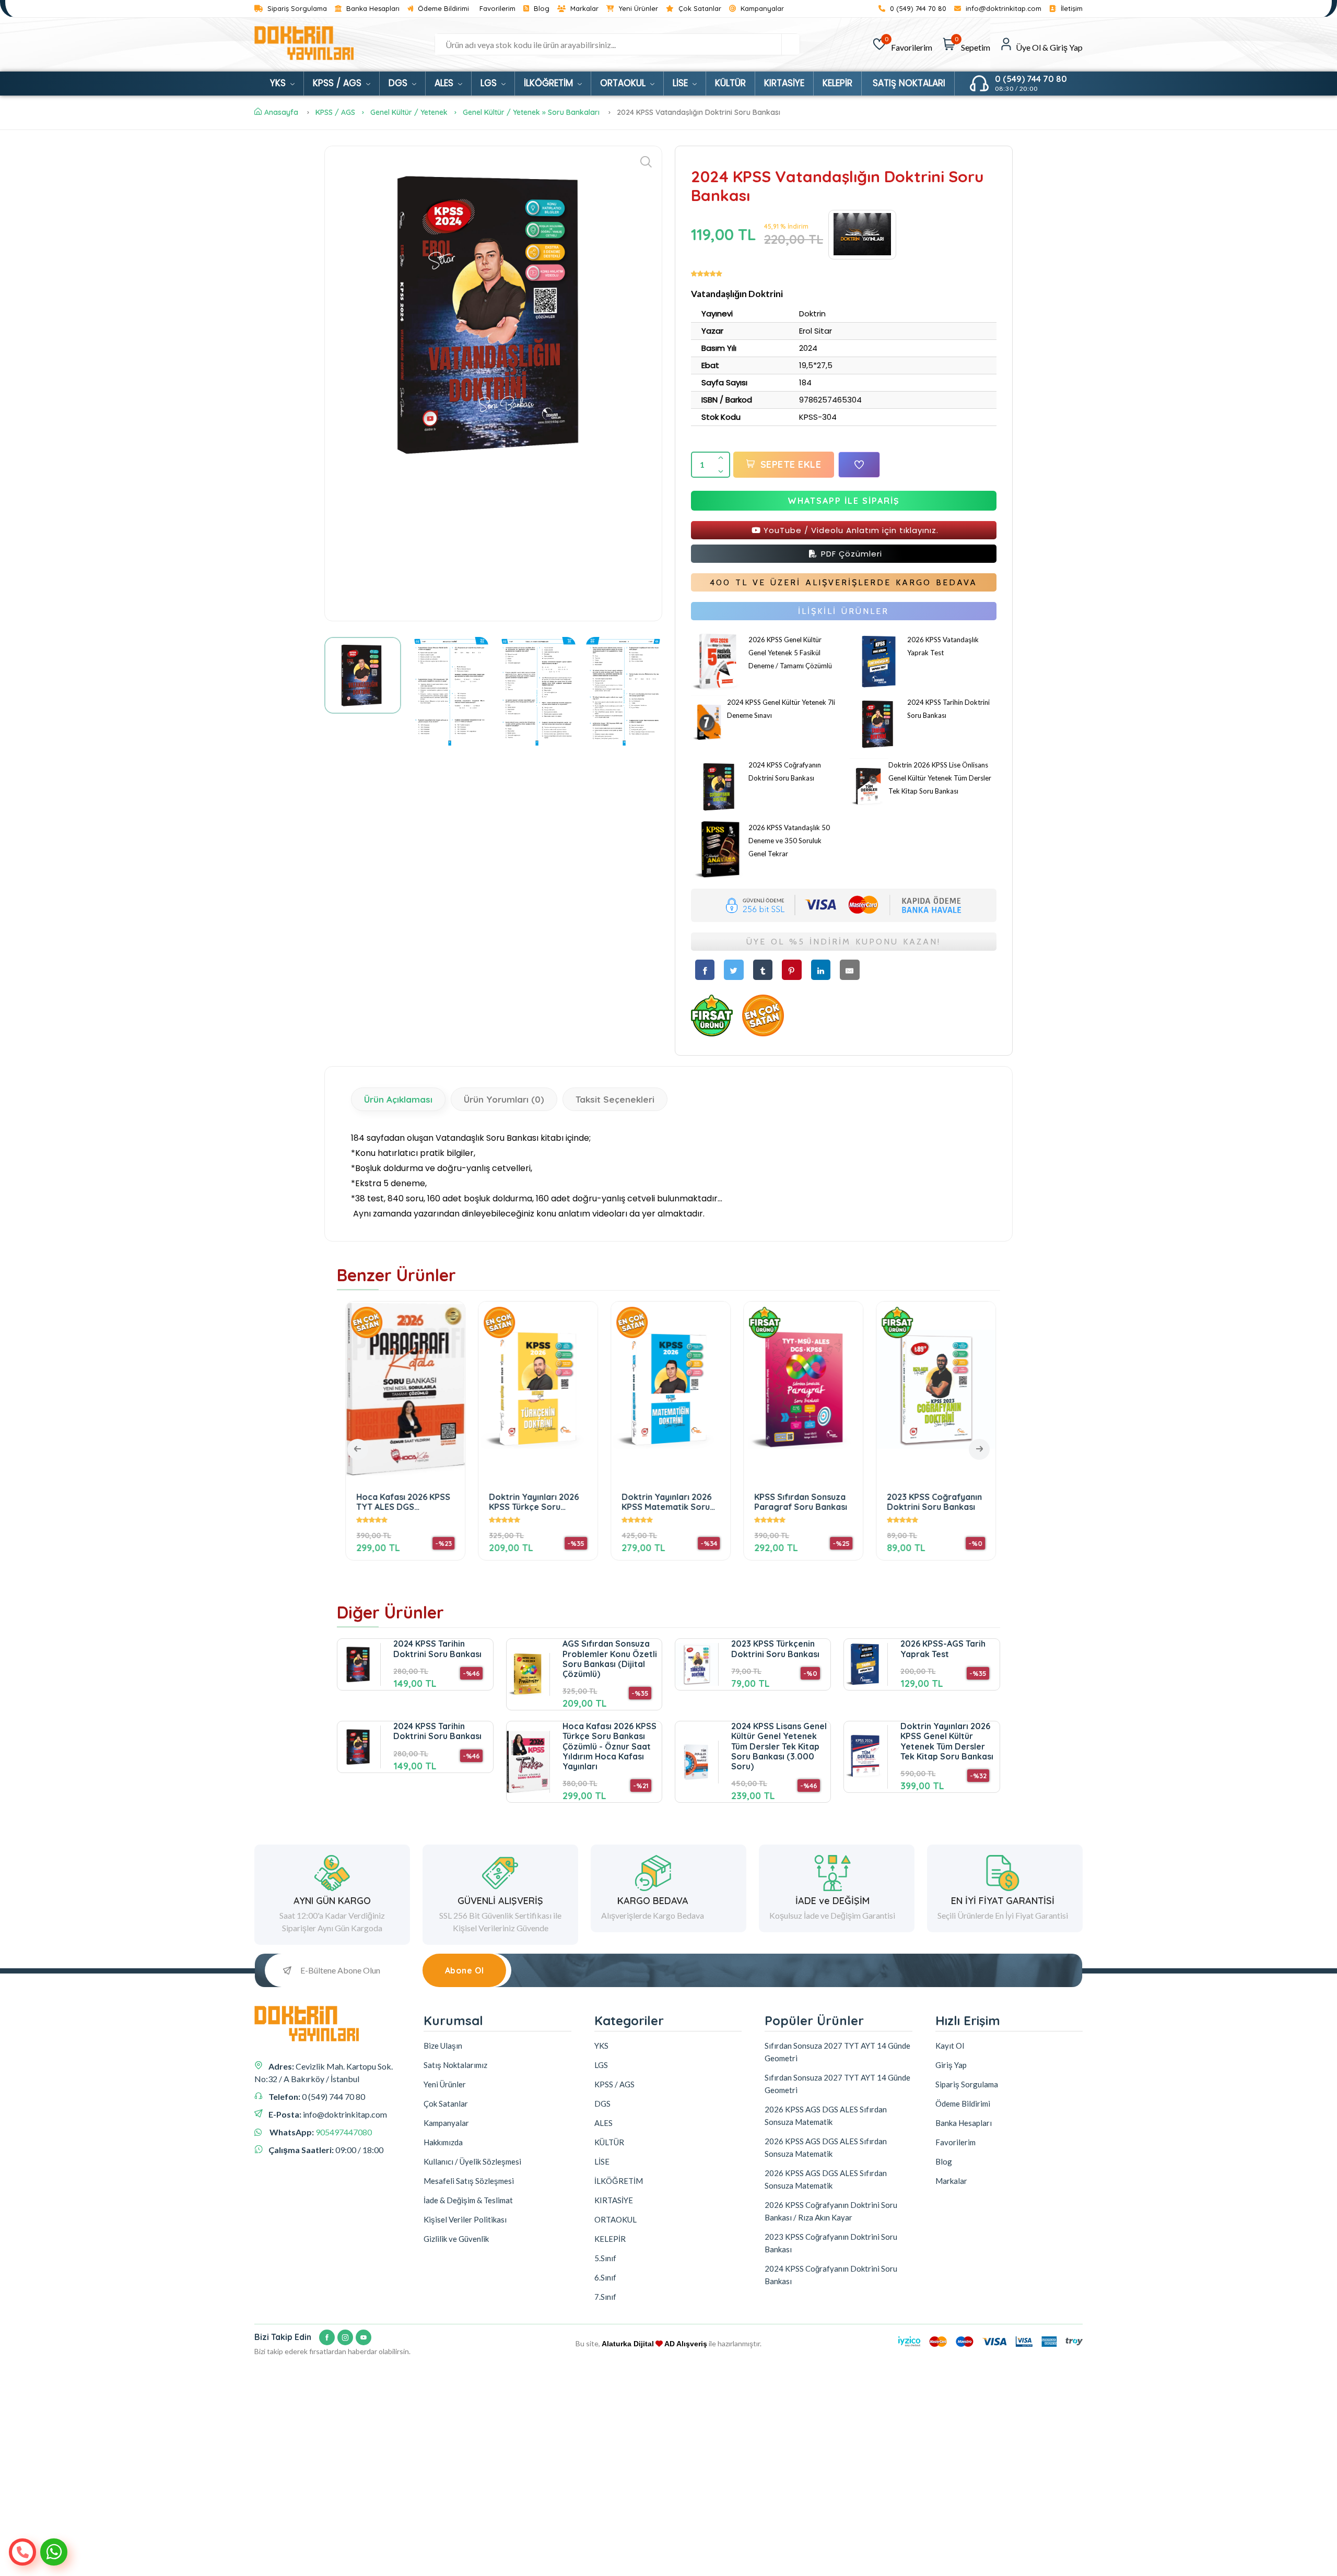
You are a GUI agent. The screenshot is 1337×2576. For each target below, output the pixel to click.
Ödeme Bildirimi (442, 9)
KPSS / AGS (338, 83)
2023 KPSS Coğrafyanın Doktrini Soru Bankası (932, 1502)
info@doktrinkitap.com (1002, 9)
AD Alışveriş (686, 2344)
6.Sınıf (605, 2277)
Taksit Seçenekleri (615, 1099)
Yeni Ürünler (637, 9)
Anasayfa (281, 112)
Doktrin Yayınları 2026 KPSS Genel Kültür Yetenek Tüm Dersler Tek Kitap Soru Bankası (947, 1741)
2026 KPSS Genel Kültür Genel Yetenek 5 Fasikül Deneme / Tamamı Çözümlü (790, 653)
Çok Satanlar (699, 9)
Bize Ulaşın (443, 2046)
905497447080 (344, 2132)
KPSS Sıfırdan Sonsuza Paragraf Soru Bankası (799, 1502)
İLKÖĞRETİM (550, 83)
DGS (399, 83)
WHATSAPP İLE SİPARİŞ (844, 501)
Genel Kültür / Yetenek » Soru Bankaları (531, 112)
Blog (541, 9)
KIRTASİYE (784, 83)
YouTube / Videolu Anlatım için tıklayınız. (850, 530)
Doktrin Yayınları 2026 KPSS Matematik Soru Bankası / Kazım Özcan (666, 1502)
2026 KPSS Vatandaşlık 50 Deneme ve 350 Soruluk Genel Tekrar (789, 841)
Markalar (583, 9)
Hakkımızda (443, 2142)
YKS (279, 83)
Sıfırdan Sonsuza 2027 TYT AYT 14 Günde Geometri (837, 2052)
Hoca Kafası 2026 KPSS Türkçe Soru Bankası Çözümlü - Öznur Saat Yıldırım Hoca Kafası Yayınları (609, 1746)
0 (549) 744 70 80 (917, 9)
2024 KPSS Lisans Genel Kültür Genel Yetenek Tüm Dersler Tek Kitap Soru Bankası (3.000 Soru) (779, 1746)
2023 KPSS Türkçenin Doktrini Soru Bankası (775, 1649)
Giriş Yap (951, 2065)
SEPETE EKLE (791, 464)
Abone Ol (465, 1970)
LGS (490, 83)
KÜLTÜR (730, 83)
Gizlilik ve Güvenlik (456, 2239)
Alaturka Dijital (628, 2344)
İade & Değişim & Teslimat (468, 2200)
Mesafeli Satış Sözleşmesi (469, 2181)
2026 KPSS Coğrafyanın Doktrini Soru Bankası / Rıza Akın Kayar (831, 2211)
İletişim (1071, 9)
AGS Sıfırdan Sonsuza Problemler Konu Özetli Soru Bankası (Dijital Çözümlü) (610, 1659)
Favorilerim (497, 9)
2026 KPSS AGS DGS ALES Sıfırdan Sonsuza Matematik (826, 2116)
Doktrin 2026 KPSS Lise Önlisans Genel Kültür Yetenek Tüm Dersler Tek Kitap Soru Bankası (940, 778)
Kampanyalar (761, 9)
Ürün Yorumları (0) (504, 1099)
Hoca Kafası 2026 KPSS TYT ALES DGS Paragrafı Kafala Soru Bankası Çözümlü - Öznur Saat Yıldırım (401, 1502)
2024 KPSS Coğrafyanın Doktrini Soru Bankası (831, 2275)
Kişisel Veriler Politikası (465, 2219)
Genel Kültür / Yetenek (409, 112)
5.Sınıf (605, 2258)
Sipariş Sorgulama (296, 9)
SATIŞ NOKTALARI (909, 83)
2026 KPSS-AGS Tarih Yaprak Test (943, 1649)
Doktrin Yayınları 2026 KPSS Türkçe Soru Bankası (532, 1502)
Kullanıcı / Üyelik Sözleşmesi (472, 2161)
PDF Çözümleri (850, 554)
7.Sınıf (605, 2297)
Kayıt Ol (950, 2046)
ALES (445, 83)
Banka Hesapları (372, 9)
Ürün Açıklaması (398, 1099)
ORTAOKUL (624, 83)
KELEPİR (837, 83)
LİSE (682, 83)
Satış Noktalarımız (455, 2065)
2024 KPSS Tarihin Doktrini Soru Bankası (437, 1649)
